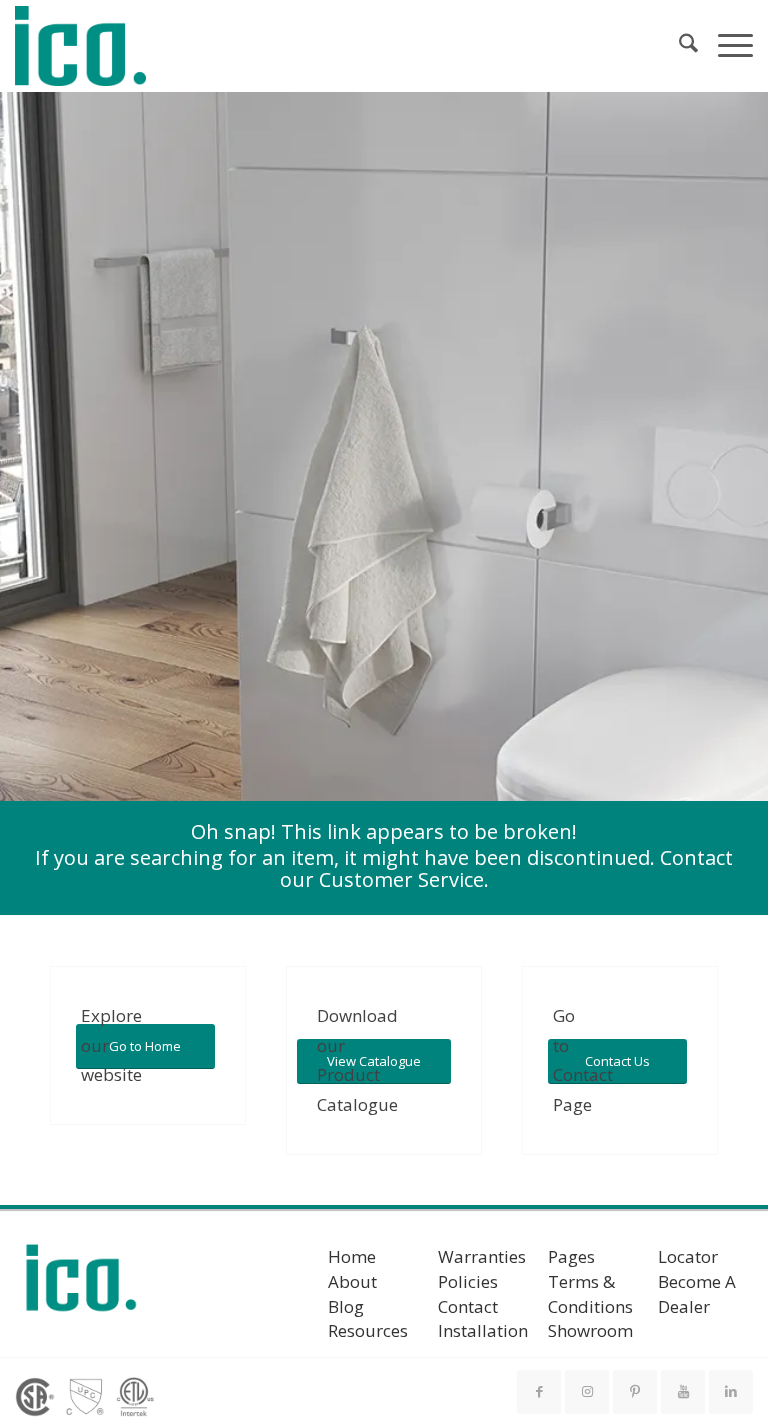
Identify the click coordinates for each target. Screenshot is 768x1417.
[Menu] (725, 46)
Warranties (482, 1256)
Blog (346, 1306)
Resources (368, 1330)
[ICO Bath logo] (81, 1284)
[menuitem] (678, 46)
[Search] (678, 46)
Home (352, 1256)
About (352, 1281)
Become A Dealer (697, 1294)
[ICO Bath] (80, 46)
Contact (468, 1306)
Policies (468, 1281)
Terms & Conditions (590, 1294)
